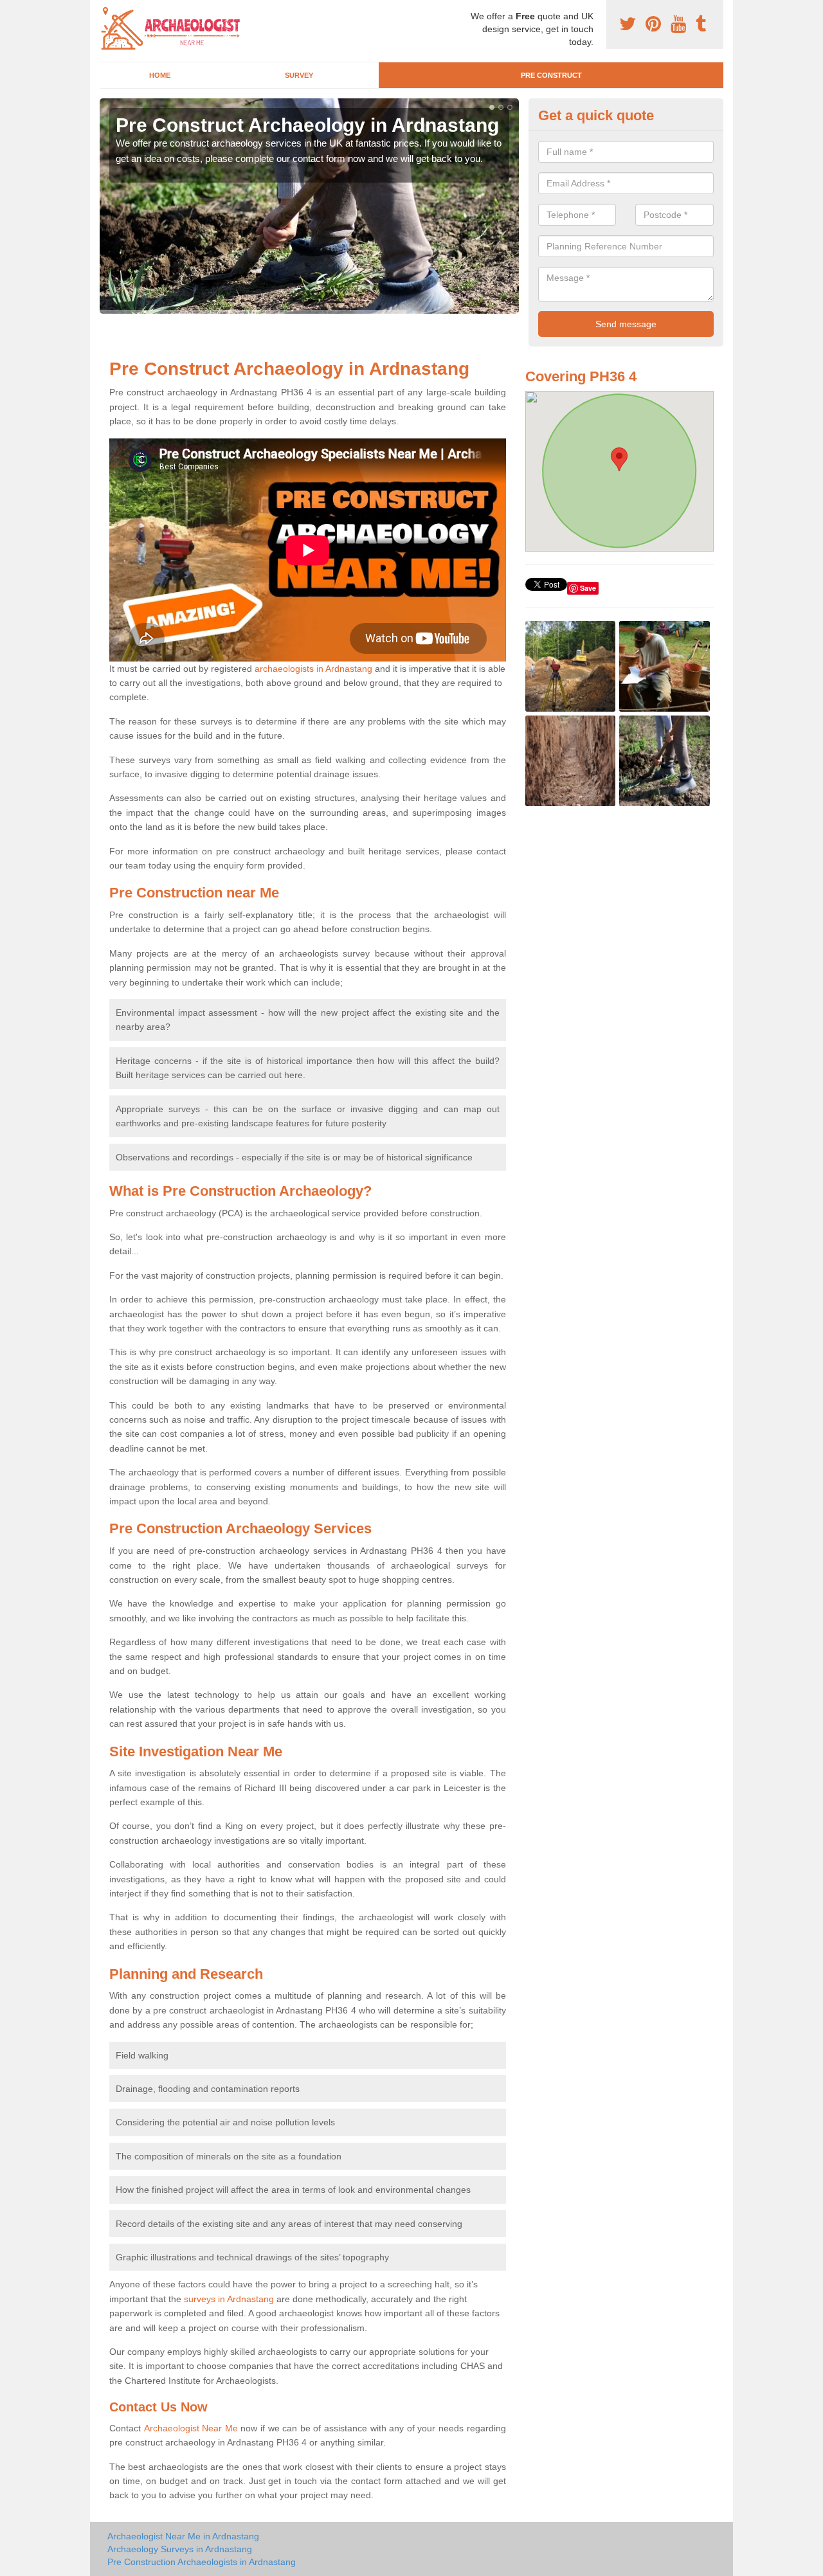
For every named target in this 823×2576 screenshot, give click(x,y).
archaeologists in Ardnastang (313, 669)
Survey (299, 75)
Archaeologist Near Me (191, 2428)
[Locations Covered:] (105, 11)
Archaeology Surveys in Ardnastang (180, 2549)
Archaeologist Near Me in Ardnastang (183, 2536)
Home (160, 75)
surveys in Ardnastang (229, 2299)
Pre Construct (551, 75)
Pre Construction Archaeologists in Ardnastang (202, 2562)
